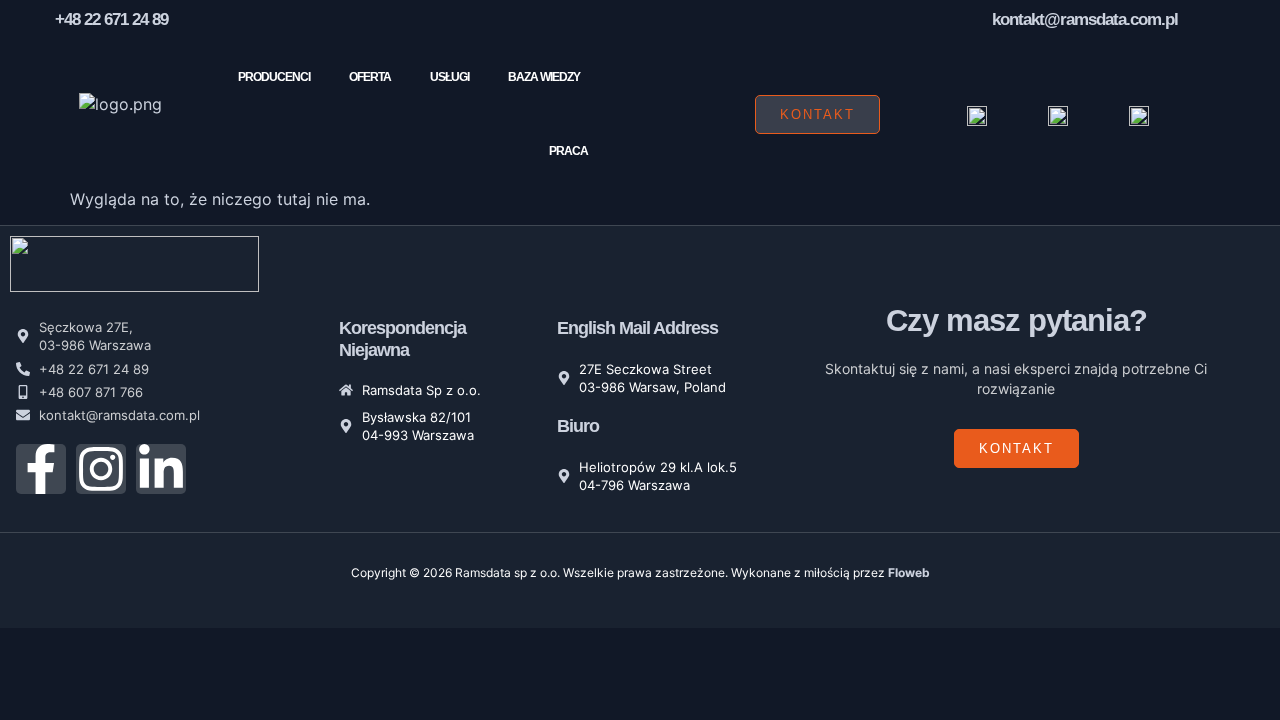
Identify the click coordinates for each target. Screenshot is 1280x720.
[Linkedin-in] (161, 469)
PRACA (568, 151)
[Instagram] (101, 469)
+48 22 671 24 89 (111, 19)
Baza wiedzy (544, 77)
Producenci (274, 77)
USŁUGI (449, 77)
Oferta (370, 77)
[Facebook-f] (41, 469)
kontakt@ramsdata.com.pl (1085, 19)
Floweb (909, 572)
